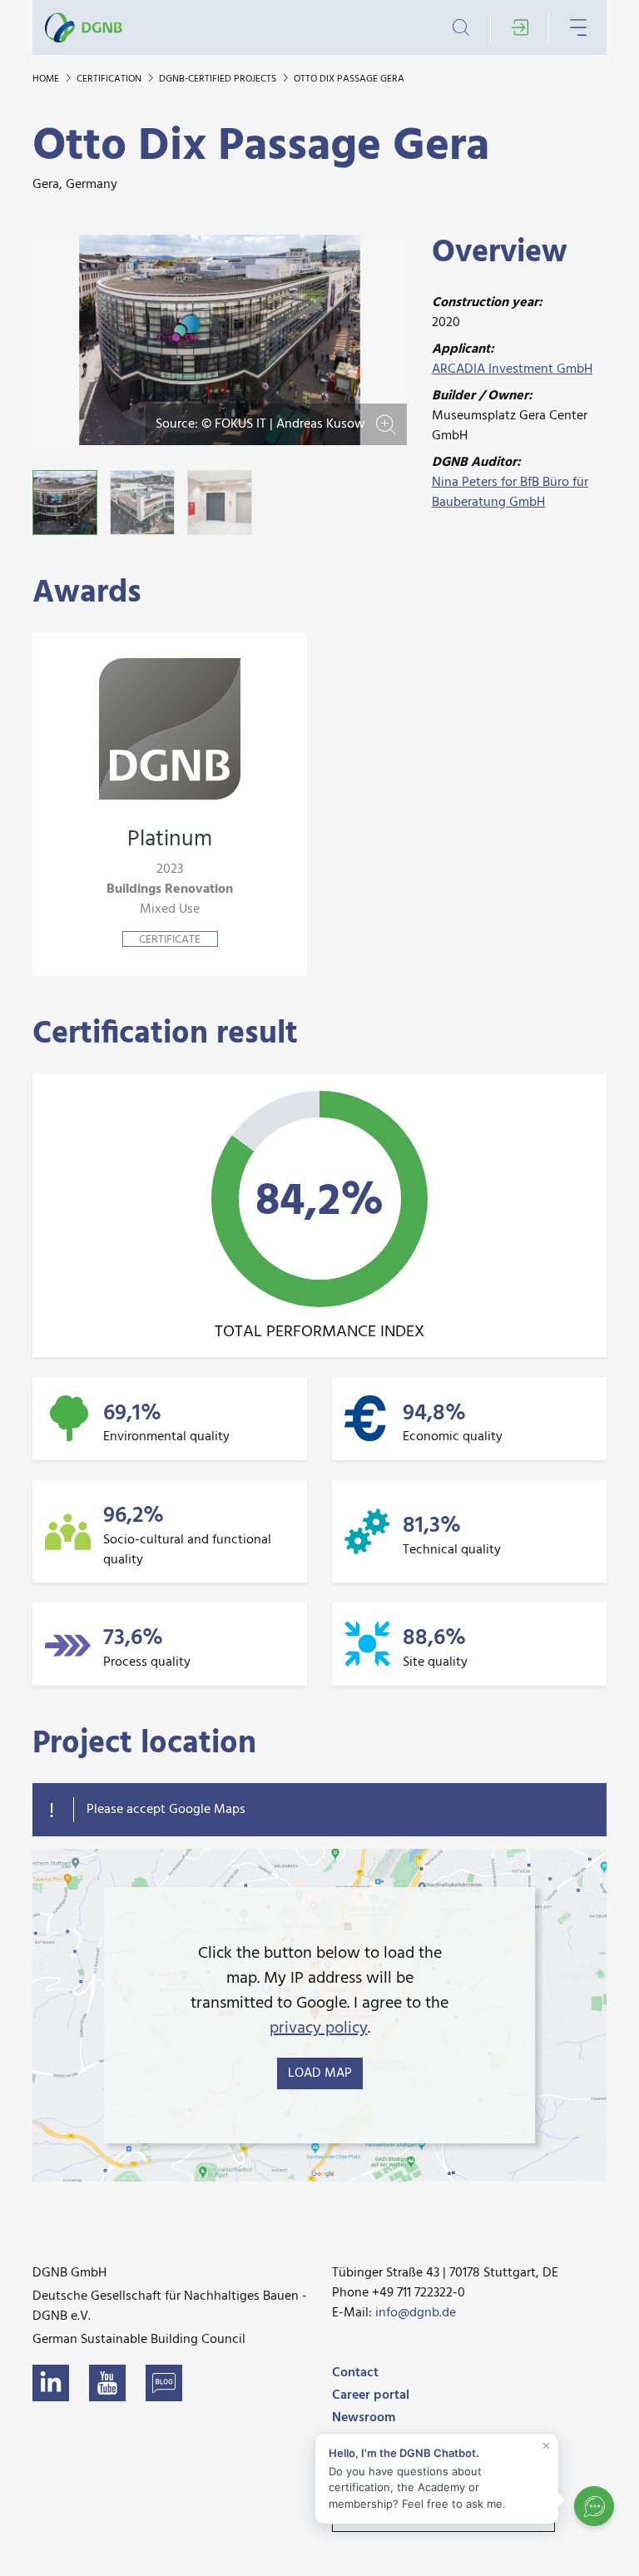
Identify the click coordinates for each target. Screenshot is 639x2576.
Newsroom (364, 2418)
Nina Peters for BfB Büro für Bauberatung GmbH (510, 493)
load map (320, 2073)
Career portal (371, 2395)
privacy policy (319, 2029)
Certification (110, 79)
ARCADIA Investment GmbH (512, 369)
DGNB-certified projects (219, 79)
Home (47, 79)
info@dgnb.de (416, 2313)
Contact (355, 2373)
